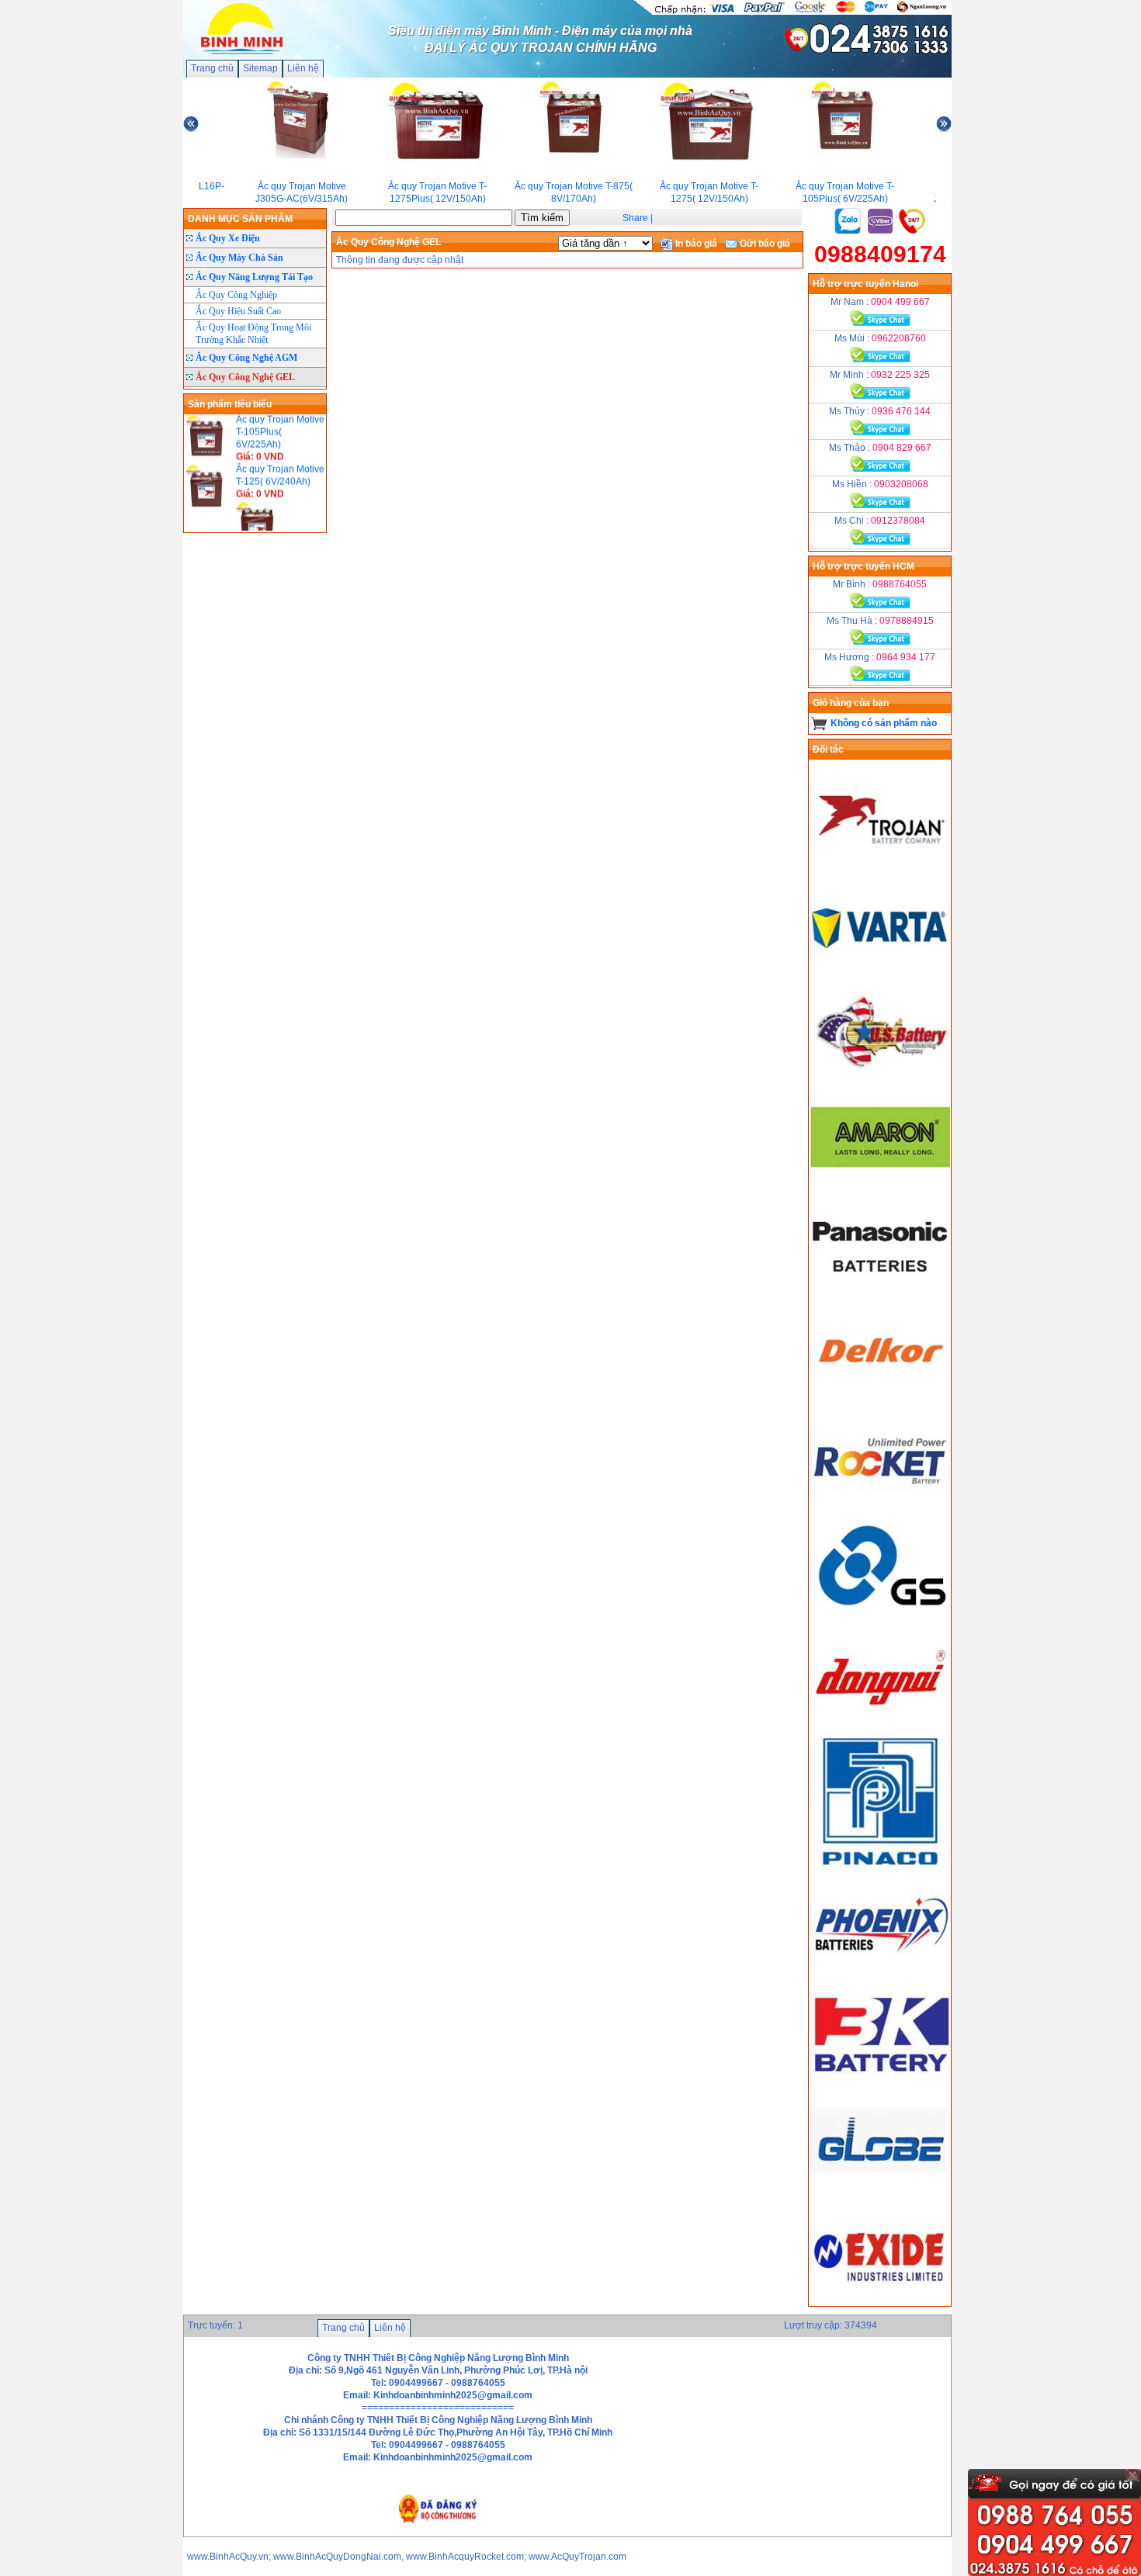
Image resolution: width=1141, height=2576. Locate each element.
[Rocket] (880, 1510)
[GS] (880, 1618)
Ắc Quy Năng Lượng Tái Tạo (254, 277)
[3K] (880, 2084)
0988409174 (880, 254)
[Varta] (880, 971)
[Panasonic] (880, 1294)
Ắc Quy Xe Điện (228, 238)
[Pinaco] (880, 1868)
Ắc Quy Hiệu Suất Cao (238, 311)
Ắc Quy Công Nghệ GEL (245, 377)
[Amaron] (880, 1186)
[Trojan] (880, 863)
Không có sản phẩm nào (884, 723)
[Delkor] (880, 1402)
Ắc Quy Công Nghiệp (236, 295)
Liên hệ (303, 68)
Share (635, 218)
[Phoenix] (880, 1976)
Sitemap (260, 68)
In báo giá (695, 244)
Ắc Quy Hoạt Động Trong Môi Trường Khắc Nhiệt (253, 334)
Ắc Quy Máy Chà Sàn (239, 258)
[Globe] (880, 2192)
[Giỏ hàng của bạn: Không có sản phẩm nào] (819, 723)
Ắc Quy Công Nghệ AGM (246, 358)
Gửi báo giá (764, 244)
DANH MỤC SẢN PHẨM (240, 219)
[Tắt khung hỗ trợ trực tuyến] (1132, 2475)
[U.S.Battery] (880, 1079)
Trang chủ (212, 68)
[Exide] (880, 2300)
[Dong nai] (880, 1726)
